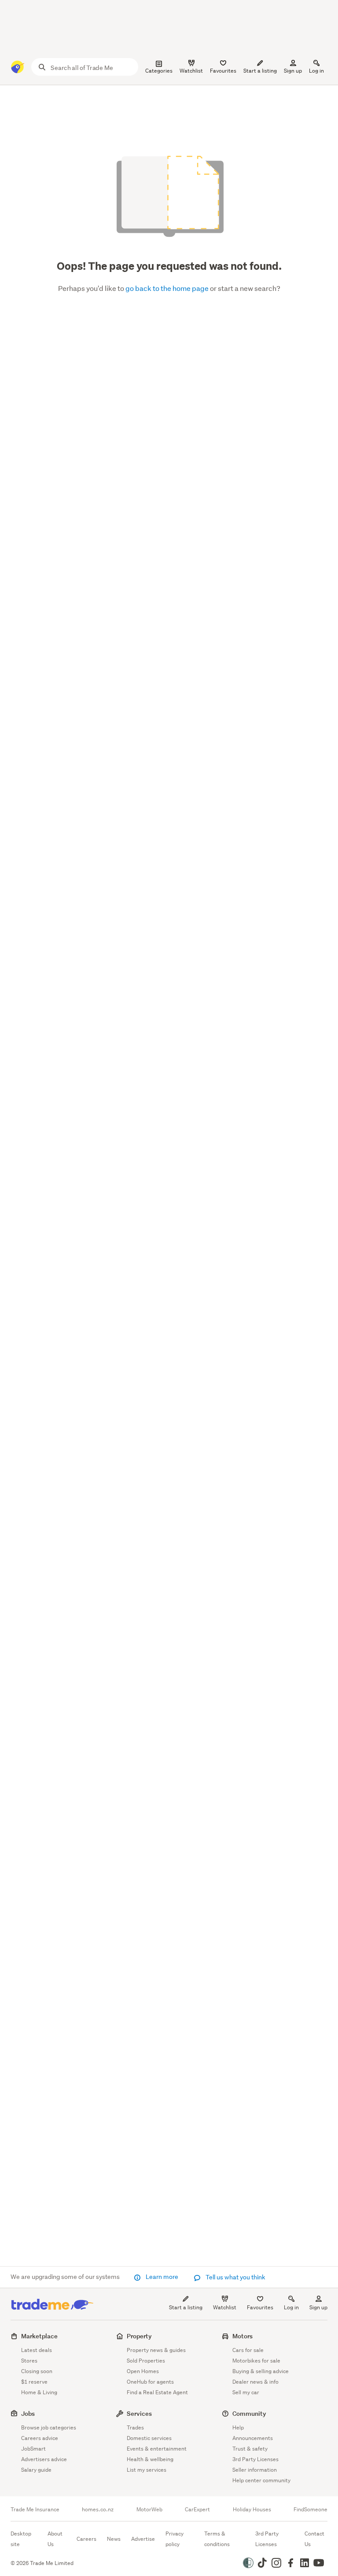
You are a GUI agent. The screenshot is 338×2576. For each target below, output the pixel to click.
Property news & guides (156, 2350)
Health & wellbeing (150, 2459)
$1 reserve (34, 2382)
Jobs (28, 2413)
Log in (316, 71)
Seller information (255, 2470)
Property (139, 2336)
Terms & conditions (217, 2539)
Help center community (261, 2480)
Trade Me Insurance (35, 2510)
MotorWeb (149, 2510)
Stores (29, 2361)
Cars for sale (248, 2350)
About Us (55, 2539)
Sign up (293, 71)
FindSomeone (310, 2510)
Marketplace (39, 2336)
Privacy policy (175, 2539)
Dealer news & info (255, 2382)
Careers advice (40, 2438)
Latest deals (37, 2350)
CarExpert (197, 2510)
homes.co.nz (98, 2510)
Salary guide (36, 2470)
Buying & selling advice (261, 2371)
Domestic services (149, 2438)
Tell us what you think (235, 2277)
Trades (135, 2427)
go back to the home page (168, 288)
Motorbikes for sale (256, 2361)
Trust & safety (250, 2449)
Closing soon (37, 2371)
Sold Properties (146, 2361)
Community (249, 2413)
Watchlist (225, 2307)
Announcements (253, 2438)
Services (139, 2413)
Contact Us (314, 2539)
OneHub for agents (150, 2382)
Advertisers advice (44, 2459)
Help (238, 2427)
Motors (242, 2336)
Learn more (162, 2277)
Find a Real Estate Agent (157, 2392)
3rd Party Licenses (255, 2459)
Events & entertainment (157, 2449)
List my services (147, 2470)
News (114, 2539)
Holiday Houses (252, 2510)
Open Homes (143, 2371)
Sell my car (246, 2392)
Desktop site (21, 2539)
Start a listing (186, 2307)
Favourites (260, 2307)
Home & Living (39, 2392)
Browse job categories (49, 2427)
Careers (86, 2539)
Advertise (143, 2539)
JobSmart (33, 2449)
